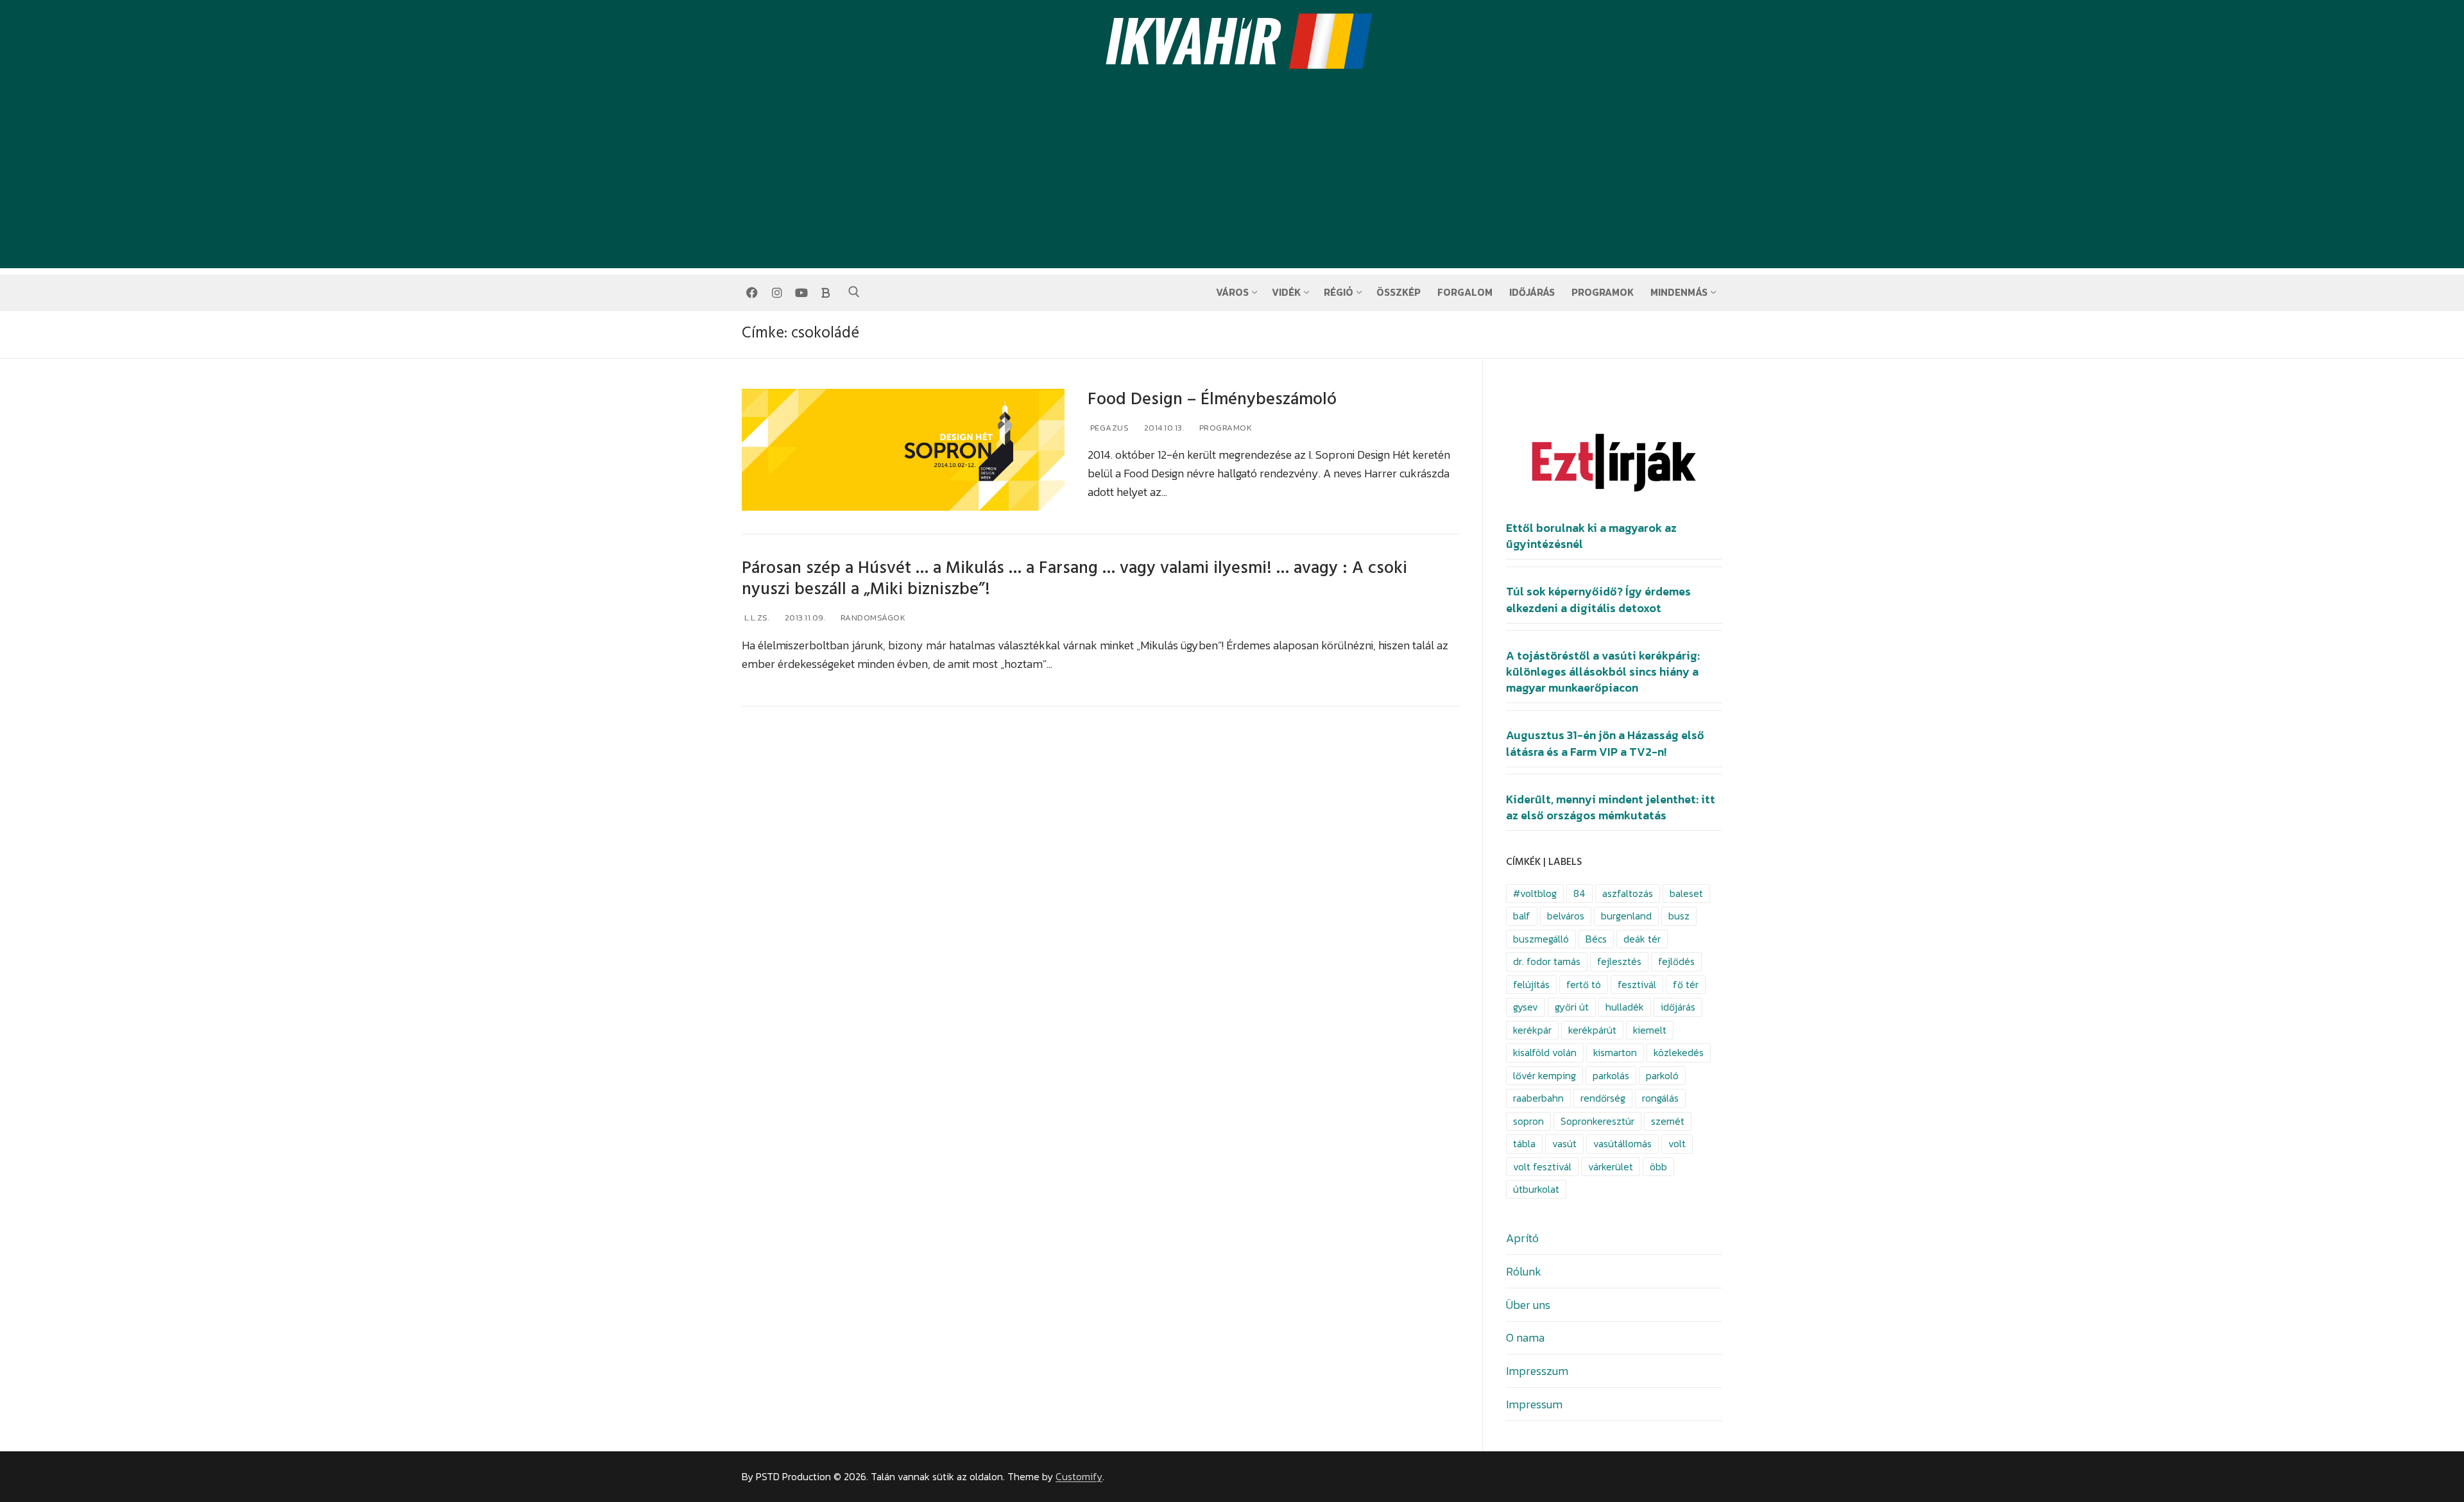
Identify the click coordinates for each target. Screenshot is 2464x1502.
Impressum (1534, 1404)
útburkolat (1536, 1189)
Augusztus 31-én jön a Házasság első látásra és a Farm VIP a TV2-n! (1605, 743)
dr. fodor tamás (1547, 961)
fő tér (1686, 985)
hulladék (1625, 1007)
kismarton (1615, 1053)
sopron (1528, 1121)
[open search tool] (854, 292)
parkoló (1662, 1076)
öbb (1658, 1167)
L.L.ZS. (756, 618)
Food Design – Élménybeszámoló (1212, 399)
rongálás (1660, 1098)
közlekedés (1679, 1053)
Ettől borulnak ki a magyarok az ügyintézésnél (1591, 536)
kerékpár (1532, 1030)
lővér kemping (1544, 1076)
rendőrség (1603, 1098)
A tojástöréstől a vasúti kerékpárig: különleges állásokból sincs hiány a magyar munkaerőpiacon (1603, 672)
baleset (1686, 893)
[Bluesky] (826, 293)
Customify (1079, 1477)
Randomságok (872, 618)
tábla (1524, 1144)
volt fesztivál (1542, 1167)
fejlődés (1676, 961)
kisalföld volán (1545, 1053)
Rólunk (1524, 1271)
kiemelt (1650, 1030)
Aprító (1522, 1238)
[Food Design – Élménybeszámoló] (903, 450)
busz (1679, 916)
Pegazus (1108, 428)
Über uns (1528, 1305)
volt (1677, 1144)
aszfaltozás (1628, 893)
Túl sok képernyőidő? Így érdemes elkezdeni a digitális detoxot (1598, 600)
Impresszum (1537, 1371)
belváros (1566, 916)
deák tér (1642, 939)
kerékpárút (1592, 1030)
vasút (1564, 1144)
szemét (1668, 1121)
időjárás (1678, 1007)
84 (1579, 893)
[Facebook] (752, 293)
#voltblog (1535, 893)
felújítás (1531, 985)
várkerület (1611, 1167)
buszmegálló (1541, 939)
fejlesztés (1619, 961)
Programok (1224, 428)
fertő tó (1584, 985)
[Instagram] (776, 293)
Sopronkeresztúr (1597, 1121)
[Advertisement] (1232, 178)
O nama (1525, 1337)
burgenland (1626, 916)
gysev (1526, 1007)
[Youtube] (801, 293)
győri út (1572, 1007)
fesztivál (1637, 985)
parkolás (1611, 1076)
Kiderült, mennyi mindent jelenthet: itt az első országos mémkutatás (1611, 807)
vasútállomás (1622, 1144)
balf (1522, 916)
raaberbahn (1538, 1098)
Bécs (1596, 939)
